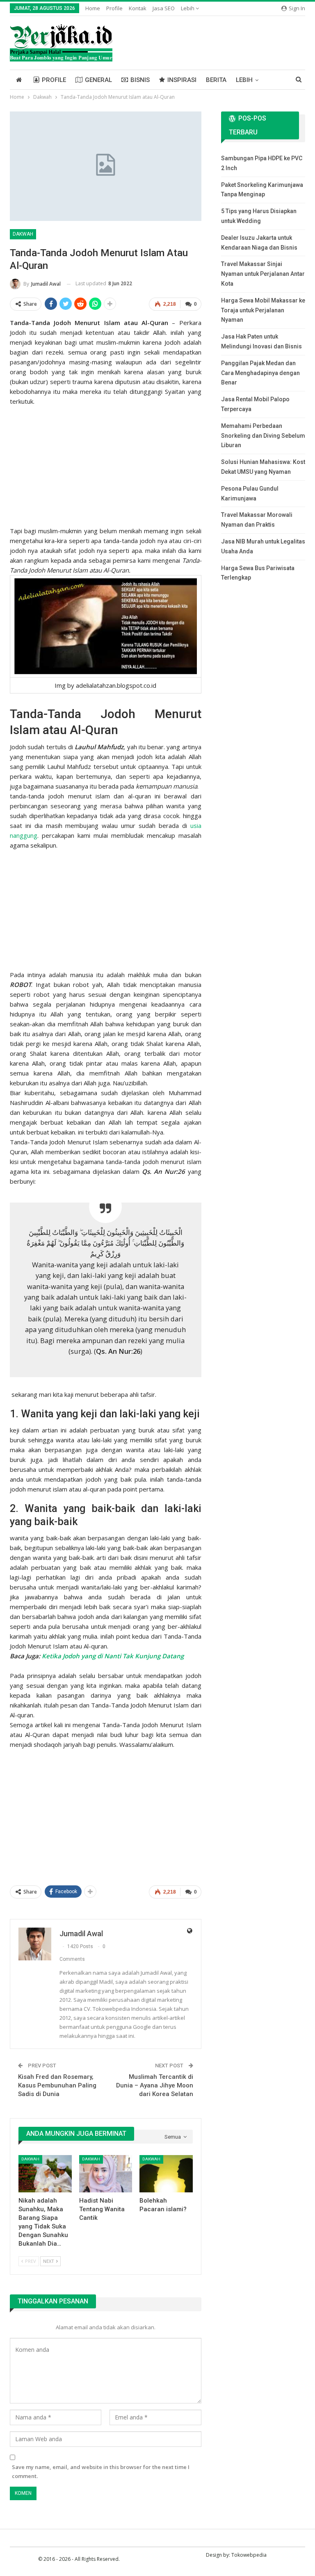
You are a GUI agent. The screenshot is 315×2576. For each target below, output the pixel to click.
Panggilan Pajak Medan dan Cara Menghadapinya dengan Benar (260, 373)
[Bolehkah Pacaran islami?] (166, 2174)
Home (93, 8)
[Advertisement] (106, 464)
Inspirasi (182, 80)
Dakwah (23, 234)
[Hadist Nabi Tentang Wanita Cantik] (106, 2174)
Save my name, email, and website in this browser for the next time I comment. (101, 2471)
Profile (114, 8)
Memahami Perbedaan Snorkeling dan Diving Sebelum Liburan (263, 436)
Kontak (138, 8)
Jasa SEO (164, 8)
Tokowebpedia (249, 2555)
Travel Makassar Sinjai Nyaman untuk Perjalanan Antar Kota (263, 274)
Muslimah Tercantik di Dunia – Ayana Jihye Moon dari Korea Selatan (155, 2085)
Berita (216, 80)
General (98, 80)
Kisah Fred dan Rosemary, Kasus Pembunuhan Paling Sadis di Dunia (57, 2085)
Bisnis (140, 80)
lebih (188, 8)
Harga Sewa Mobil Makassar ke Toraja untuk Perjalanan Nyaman (263, 310)
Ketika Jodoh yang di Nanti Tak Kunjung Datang (113, 1656)
